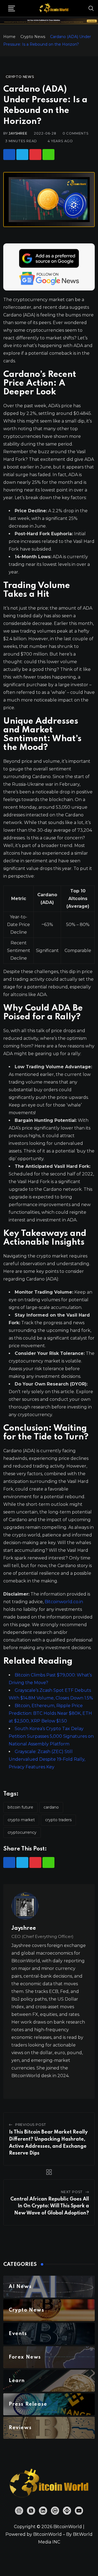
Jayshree (18, 133)
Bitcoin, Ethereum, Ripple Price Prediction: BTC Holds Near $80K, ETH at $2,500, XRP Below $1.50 (50, 1713)
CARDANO (51, 1807)
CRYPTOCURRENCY (22, 1832)
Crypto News (33, 37)
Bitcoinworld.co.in (64, 1602)
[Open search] (91, 8)
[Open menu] (12, 8)
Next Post (72, 2192)
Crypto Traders (58, 1820)
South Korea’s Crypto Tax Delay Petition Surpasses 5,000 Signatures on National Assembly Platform (51, 1736)
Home (9, 37)
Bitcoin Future (20, 1807)
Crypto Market (21, 1820)
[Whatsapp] (48, 155)
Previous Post (31, 2125)
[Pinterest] (35, 155)
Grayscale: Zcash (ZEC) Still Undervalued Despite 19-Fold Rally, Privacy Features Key (47, 1759)
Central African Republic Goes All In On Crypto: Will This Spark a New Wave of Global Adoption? (50, 2206)
